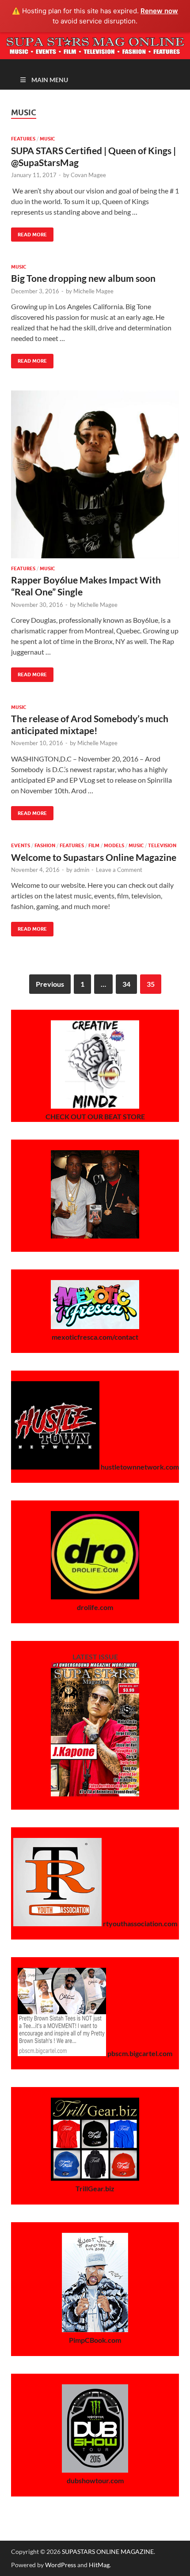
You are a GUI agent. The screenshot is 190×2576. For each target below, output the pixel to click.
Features (23, 139)
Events (21, 845)
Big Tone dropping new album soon (83, 278)
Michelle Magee (93, 291)
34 (126, 984)
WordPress (61, 2565)
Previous (50, 984)
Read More (29, 233)
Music (47, 139)
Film (94, 845)
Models (114, 845)
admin (82, 870)
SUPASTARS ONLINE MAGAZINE (108, 2551)
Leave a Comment (119, 870)
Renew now (159, 11)
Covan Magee (88, 175)
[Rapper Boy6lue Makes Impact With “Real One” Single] (95, 474)
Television (162, 845)
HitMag (99, 2565)
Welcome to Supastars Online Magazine (94, 857)
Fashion (45, 845)
